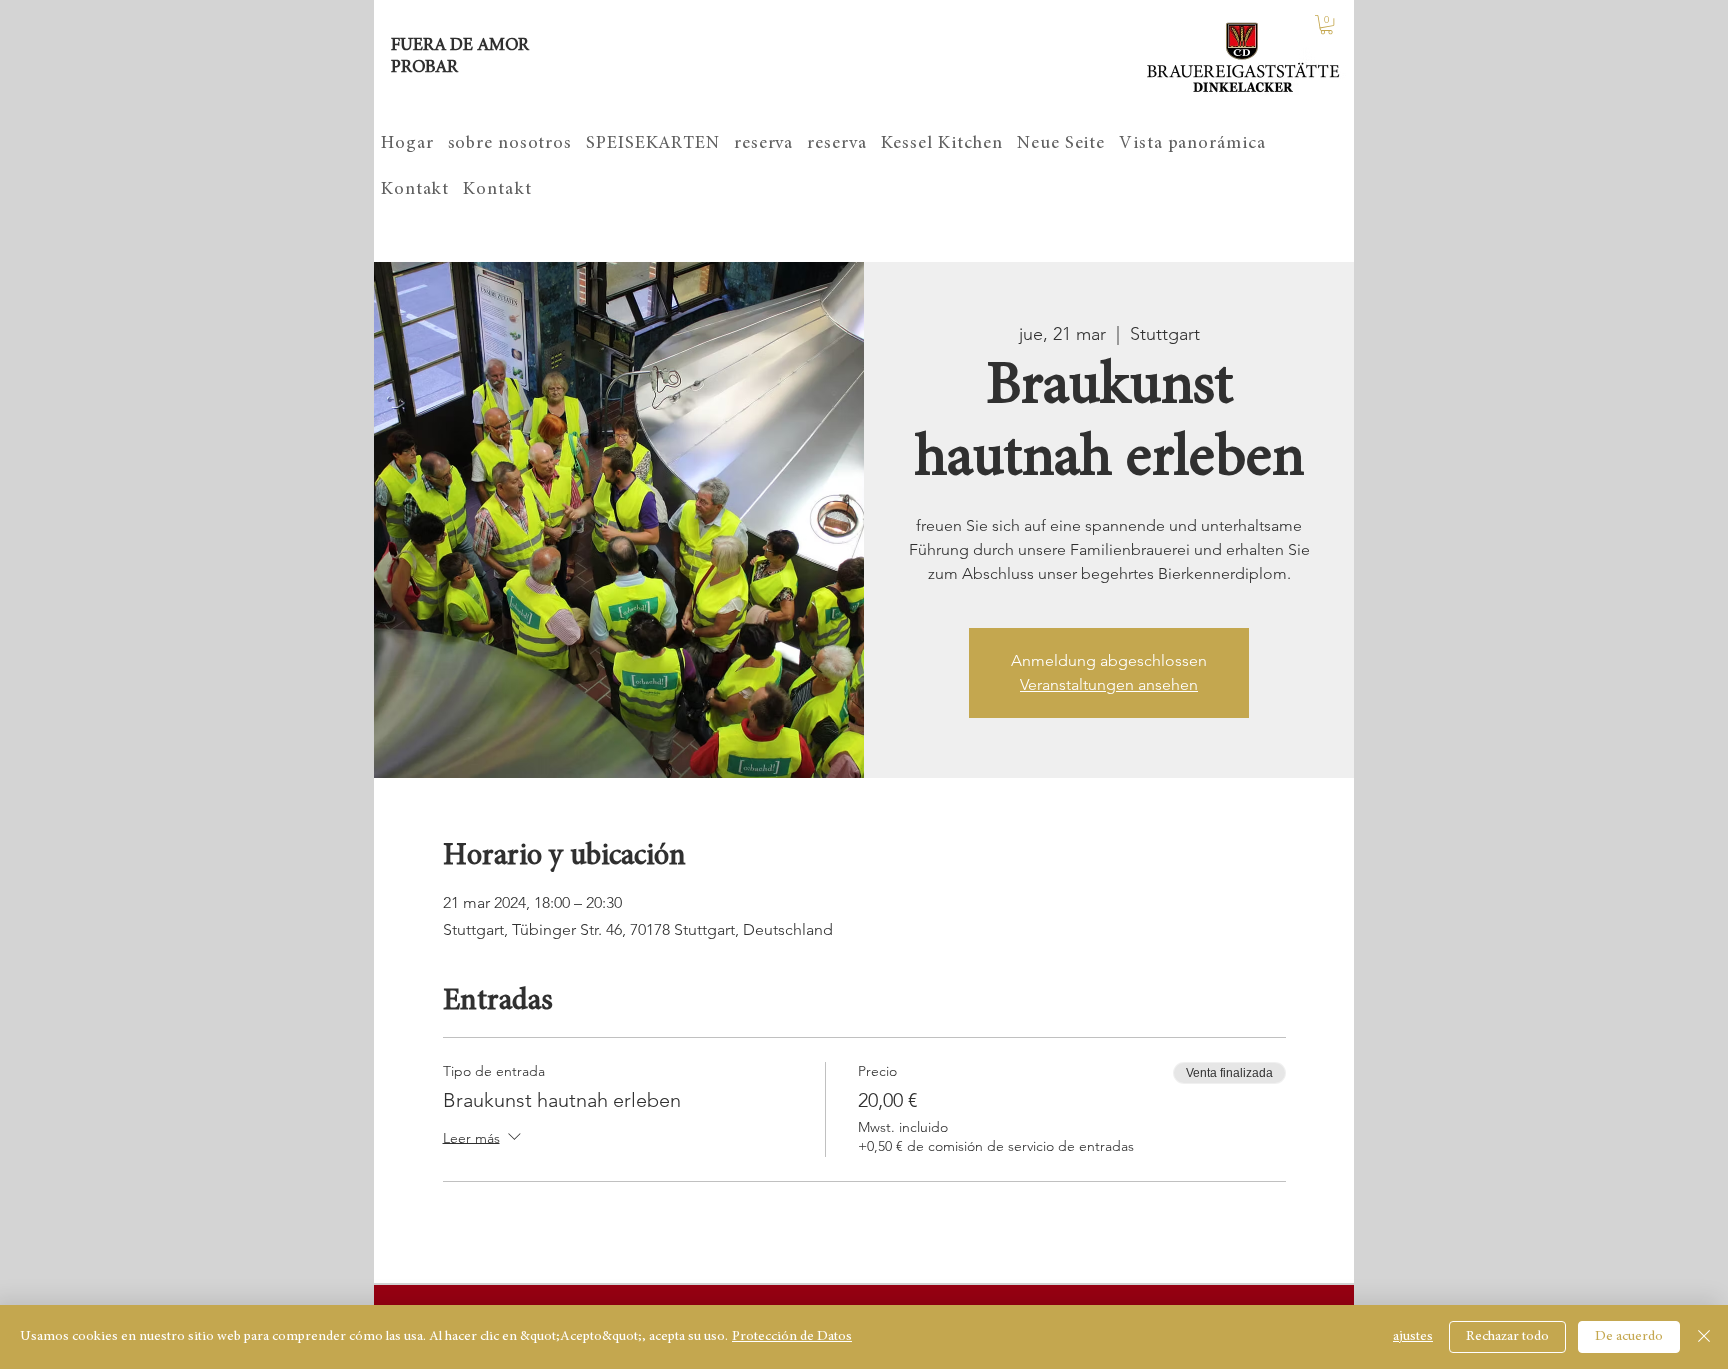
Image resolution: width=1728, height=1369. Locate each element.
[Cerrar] (1704, 1337)
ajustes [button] (1413, 1337)
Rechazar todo (1507, 1337)
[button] (1326, 24)
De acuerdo (1629, 1337)
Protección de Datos (792, 1337)
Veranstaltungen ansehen (1109, 684)
